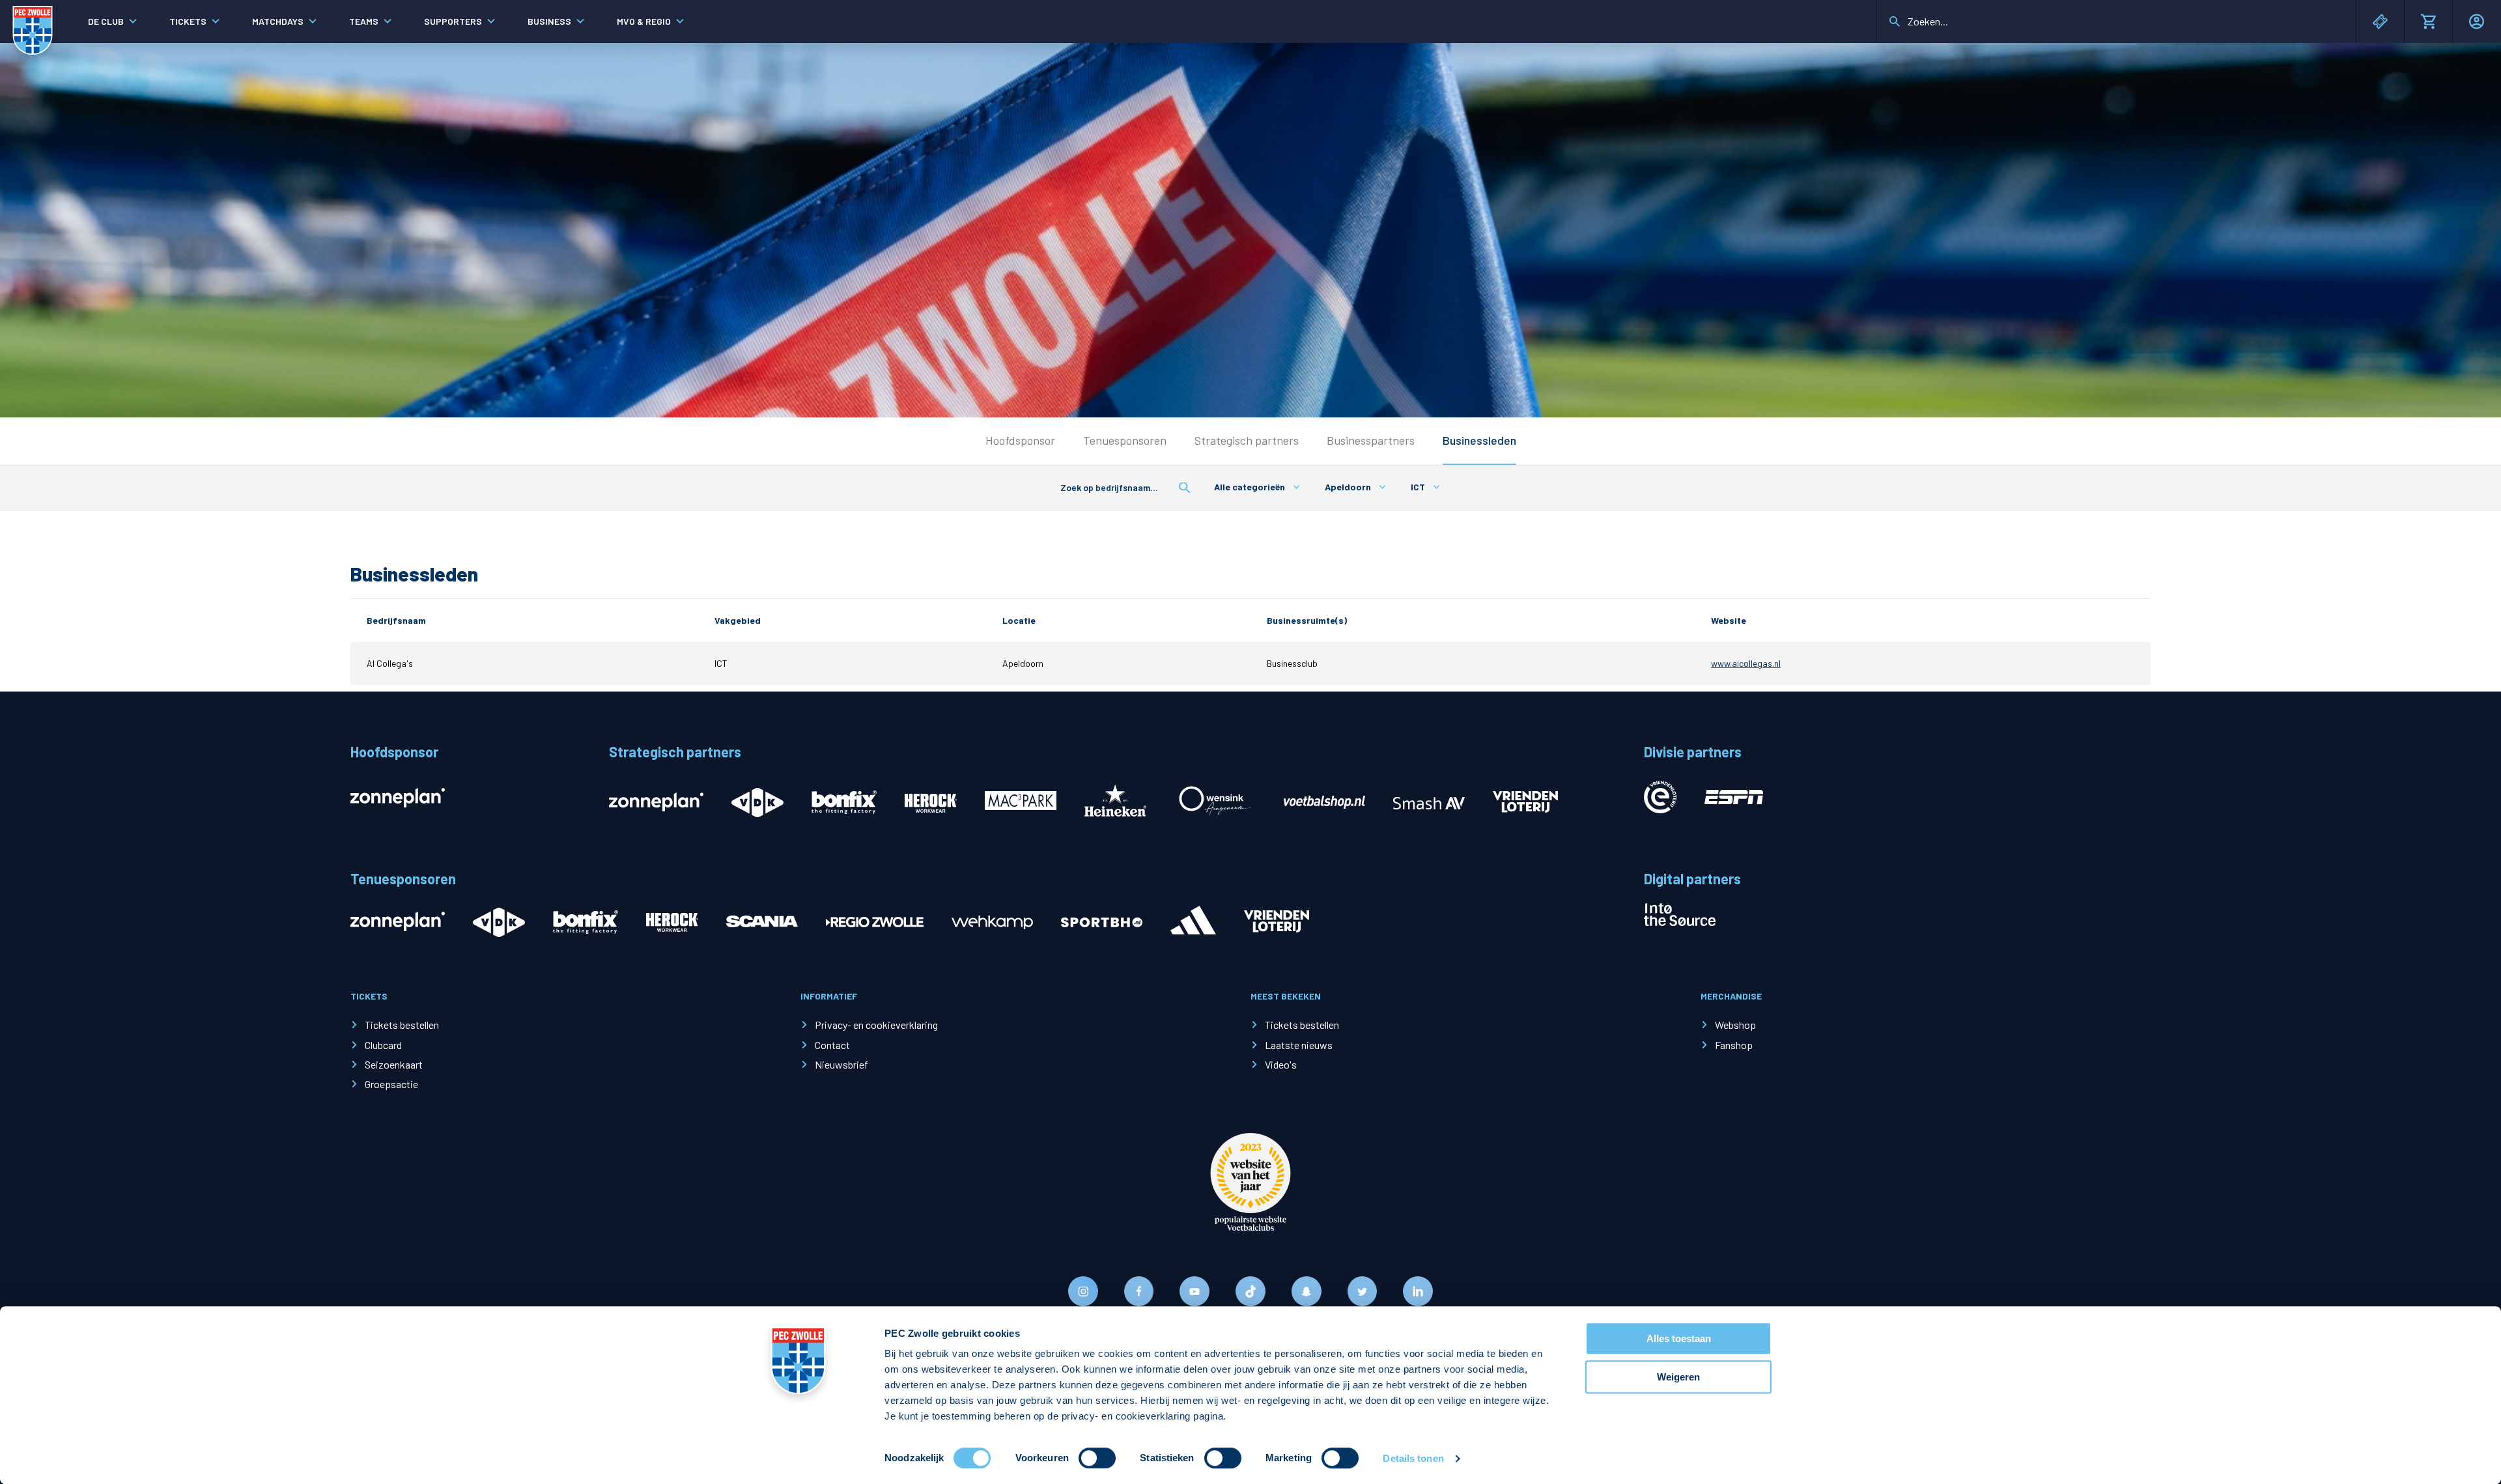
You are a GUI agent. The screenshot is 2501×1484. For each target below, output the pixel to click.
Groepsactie (391, 1084)
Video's (1281, 1064)
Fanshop (1734, 1045)
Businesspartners (1371, 440)
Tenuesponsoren (1125, 440)
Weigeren (1678, 1377)
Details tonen (1413, 1458)
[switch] (1097, 1458)
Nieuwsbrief (841, 1064)
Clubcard (383, 1045)
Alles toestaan (1679, 1338)
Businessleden (1479, 440)
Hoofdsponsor (1020, 440)
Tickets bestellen (402, 1025)
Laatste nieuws (1299, 1045)
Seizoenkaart (394, 1064)
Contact (832, 1045)
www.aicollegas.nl (1746, 663)
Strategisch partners (1247, 440)
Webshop (1735, 1025)
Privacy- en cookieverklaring (876, 1025)
